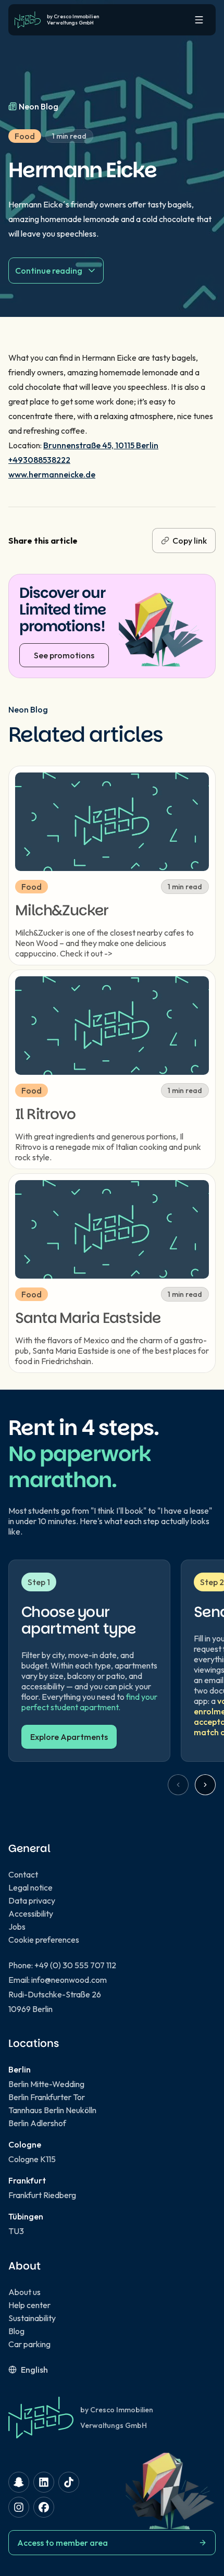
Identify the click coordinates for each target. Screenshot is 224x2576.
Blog (16, 2331)
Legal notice (30, 1887)
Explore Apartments (69, 1737)
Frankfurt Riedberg (42, 2195)
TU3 (16, 2231)
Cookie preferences (44, 1940)
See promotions (64, 655)
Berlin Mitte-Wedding (46, 2084)
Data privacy (32, 1900)
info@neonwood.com (69, 1980)
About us (24, 2292)
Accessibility (31, 1913)
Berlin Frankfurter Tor (47, 2097)
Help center (29, 2305)
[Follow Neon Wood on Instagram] (19, 2507)
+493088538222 (39, 460)
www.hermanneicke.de (52, 474)
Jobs (17, 1927)
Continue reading (49, 271)
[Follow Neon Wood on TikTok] (69, 2482)
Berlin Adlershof (37, 2123)
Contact (23, 1874)
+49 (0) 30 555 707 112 (75, 1965)
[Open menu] (199, 20)
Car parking (29, 2344)
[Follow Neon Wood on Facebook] (44, 2507)
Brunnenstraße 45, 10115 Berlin (101, 445)
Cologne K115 (32, 2159)
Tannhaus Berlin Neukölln (52, 2110)
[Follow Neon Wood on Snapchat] (19, 2482)
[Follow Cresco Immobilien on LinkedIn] (44, 2482)
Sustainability (32, 2318)
